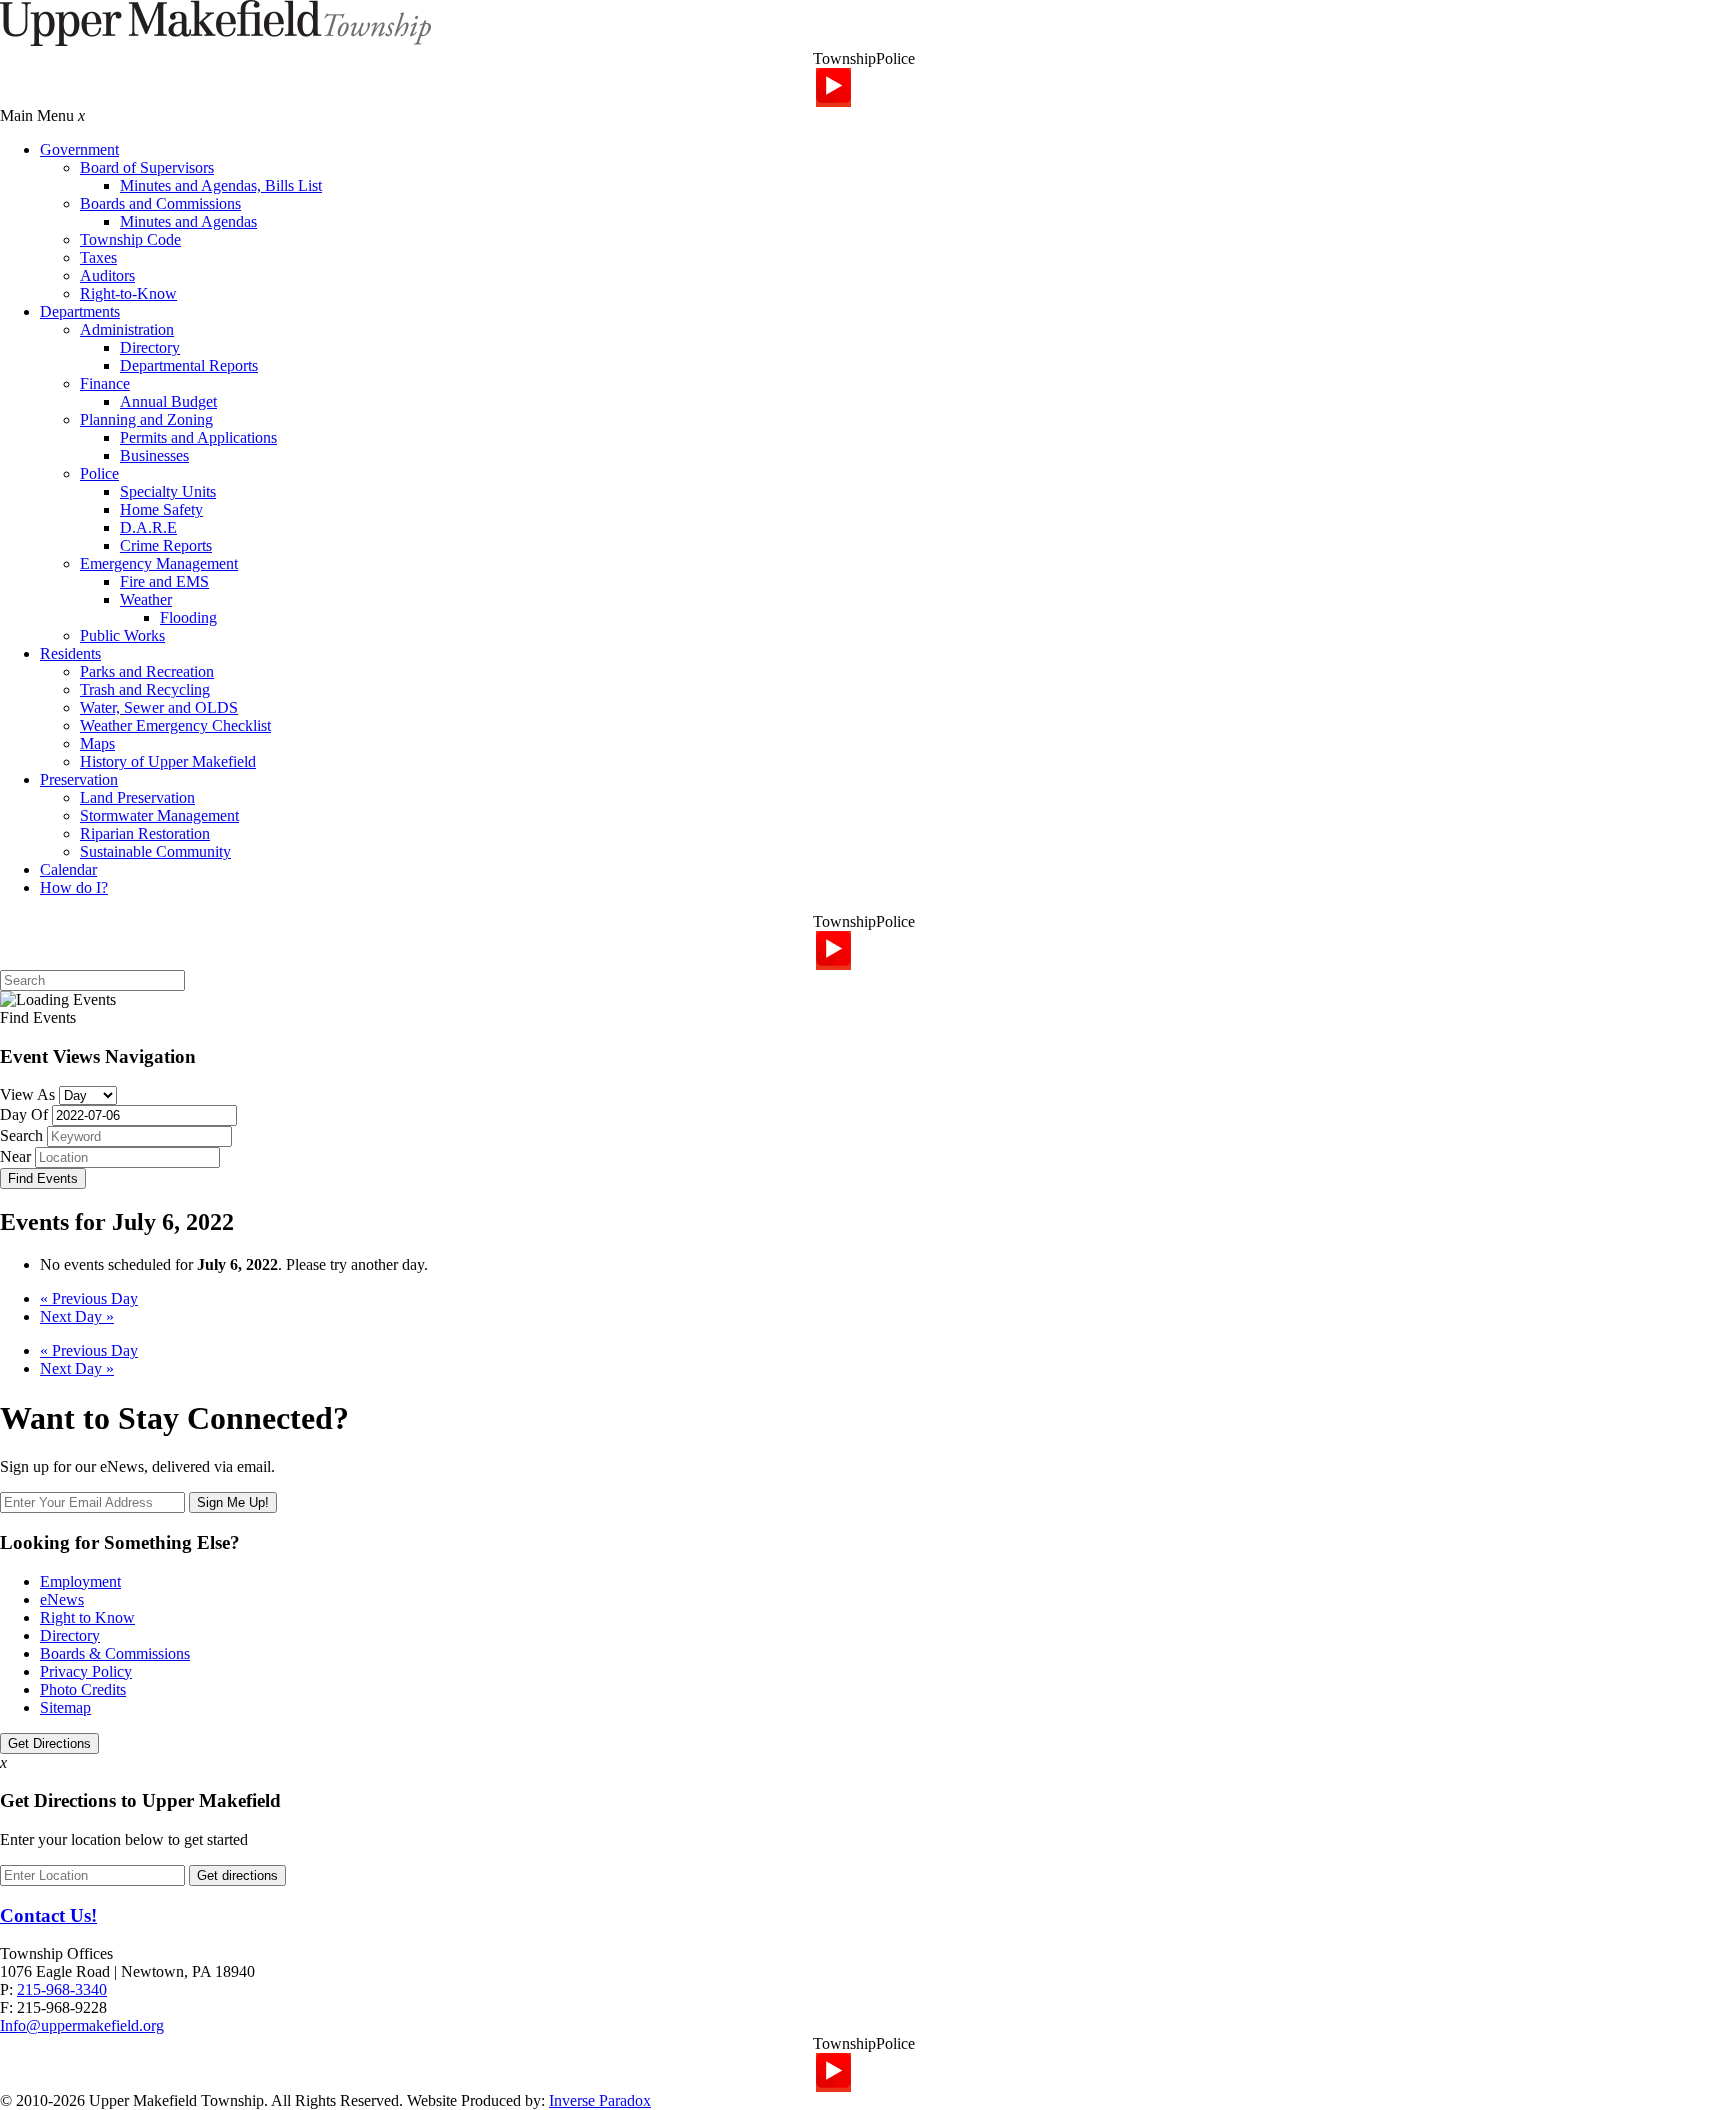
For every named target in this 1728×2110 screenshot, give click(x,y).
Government (79, 149)
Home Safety (161, 509)
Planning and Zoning (146, 419)
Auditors (107, 275)
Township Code (130, 239)
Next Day (77, 1316)
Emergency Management (159, 563)
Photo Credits (83, 1689)
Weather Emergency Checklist (175, 725)
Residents (70, 653)
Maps (97, 743)
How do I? (74, 887)
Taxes (98, 257)
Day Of (24, 1114)
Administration (127, 329)
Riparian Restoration (145, 833)
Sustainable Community (155, 851)
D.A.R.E (148, 527)
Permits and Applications (198, 437)
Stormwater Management (159, 815)
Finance (105, 383)
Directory (150, 347)
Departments (80, 311)
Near (15, 1156)
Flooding (188, 617)
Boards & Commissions (115, 1653)
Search (21, 1135)
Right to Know (87, 1617)
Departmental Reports (189, 365)
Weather (146, 599)
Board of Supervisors (147, 167)
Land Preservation (137, 797)
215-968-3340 (62, 1989)
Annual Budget (168, 401)
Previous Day (89, 1298)
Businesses (154, 455)
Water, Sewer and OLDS (159, 707)
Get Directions (49, 1743)
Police (99, 473)
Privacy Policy (86, 1671)
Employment (80, 1581)
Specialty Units (168, 491)
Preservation (79, 779)
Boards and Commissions (160, 203)
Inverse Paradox (600, 2100)
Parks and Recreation (147, 671)
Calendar (68, 869)
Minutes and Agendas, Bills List (221, 185)
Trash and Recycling (145, 689)
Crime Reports (166, 545)
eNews (62, 1599)
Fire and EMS (164, 581)
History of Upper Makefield (168, 761)
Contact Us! (48, 1915)
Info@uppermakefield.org (82, 2025)
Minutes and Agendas (188, 221)
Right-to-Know (128, 293)
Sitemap (65, 1707)
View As (27, 1094)
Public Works (122, 635)
